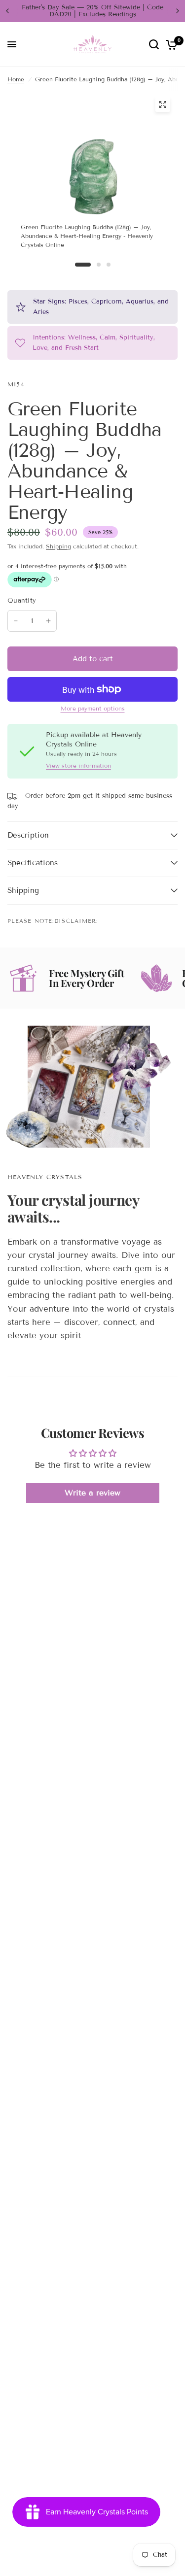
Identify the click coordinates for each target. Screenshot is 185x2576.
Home (16, 79)
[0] (170, 45)
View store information (78, 766)
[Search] (154, 45)
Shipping (58, 546)
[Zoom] (162, 104)
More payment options (93, 709)
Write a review (92, 1493)
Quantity (22, 601)
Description (28, 835)
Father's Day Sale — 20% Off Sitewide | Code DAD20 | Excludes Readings (92, 11)
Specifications (33, 863)
